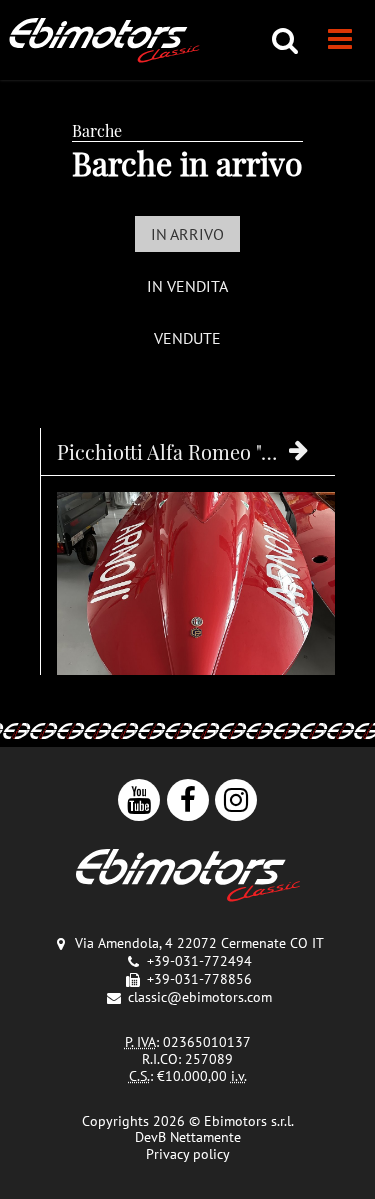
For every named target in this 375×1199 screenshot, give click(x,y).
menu (340, 40)
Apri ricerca (285, 40)
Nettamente (205, 1137)
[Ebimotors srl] (188, 877)
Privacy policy (188, 1154)
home (104, 40)
